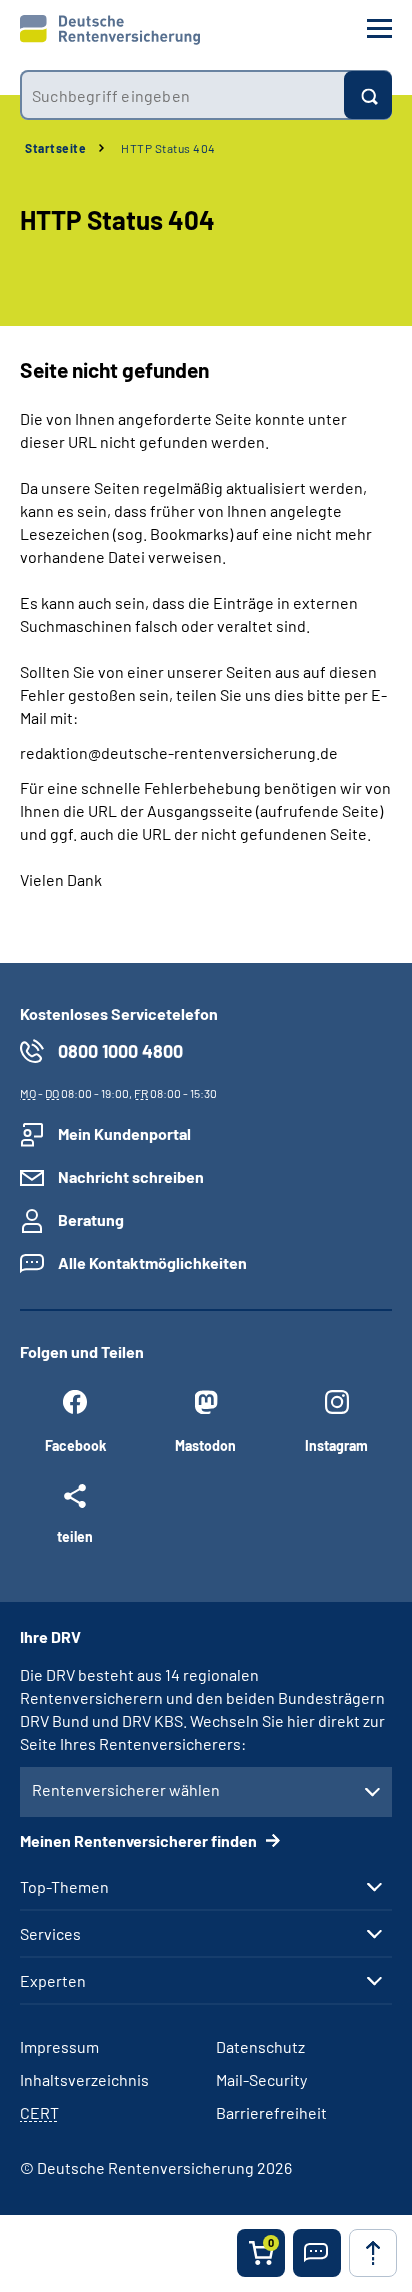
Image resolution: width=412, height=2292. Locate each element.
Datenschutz (260, 2046)
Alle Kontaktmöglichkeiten (152, 1262)
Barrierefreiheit (271, 2112)
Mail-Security (261, 2079)
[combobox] (182, 95)
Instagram (336, 1445)
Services (50, 1934)
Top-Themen (64, 1887)
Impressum (59, 2046)
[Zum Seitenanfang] (373, 2253)
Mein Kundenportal (124, 1133)
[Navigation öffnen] (379, 28)
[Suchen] (368, 95)
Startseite (55, 148)
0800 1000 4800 (120, 1051)
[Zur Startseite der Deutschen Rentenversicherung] (110, 30)
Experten (53, 1981)
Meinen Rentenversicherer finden (140, 1840)
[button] (317, 2253)
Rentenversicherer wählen (126, 1789)
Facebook (75, 1445)
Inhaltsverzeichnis (84, 2079)
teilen (75, 1536)
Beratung (91, 1219)
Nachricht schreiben (131, 1176)
